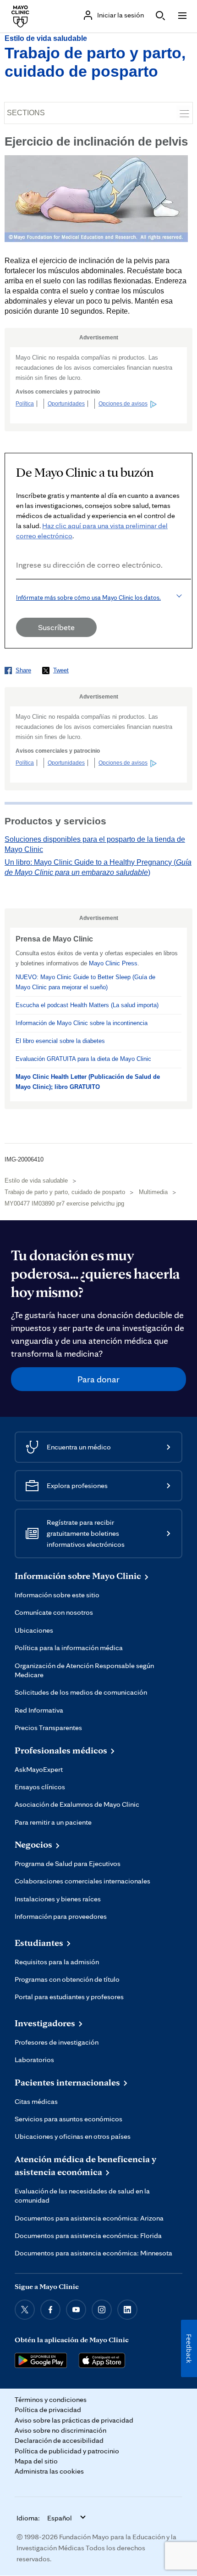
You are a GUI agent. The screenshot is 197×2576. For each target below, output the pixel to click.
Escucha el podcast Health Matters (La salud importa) (87, 1005)
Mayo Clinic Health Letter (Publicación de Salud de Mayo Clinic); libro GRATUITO (88, 1082)
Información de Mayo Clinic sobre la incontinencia (82, 1023)
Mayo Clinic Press (113, 963)
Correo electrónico (19, 592)
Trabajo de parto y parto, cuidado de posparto (65, 1192)
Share (23, 670)
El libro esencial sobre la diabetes (60, 1041)
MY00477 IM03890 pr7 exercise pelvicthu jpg (64, 1203)
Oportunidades (66, 404)
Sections (26, 113)
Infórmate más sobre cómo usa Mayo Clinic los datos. (88, 597)
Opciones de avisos (123, 404)
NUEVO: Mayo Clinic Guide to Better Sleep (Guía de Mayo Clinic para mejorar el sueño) (85, 982)
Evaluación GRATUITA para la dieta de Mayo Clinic (83, 1059)
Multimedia (153, 1192)
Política (25, 404)
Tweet (61, 670)
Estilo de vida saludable (46, 38)
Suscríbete (56, 627)
